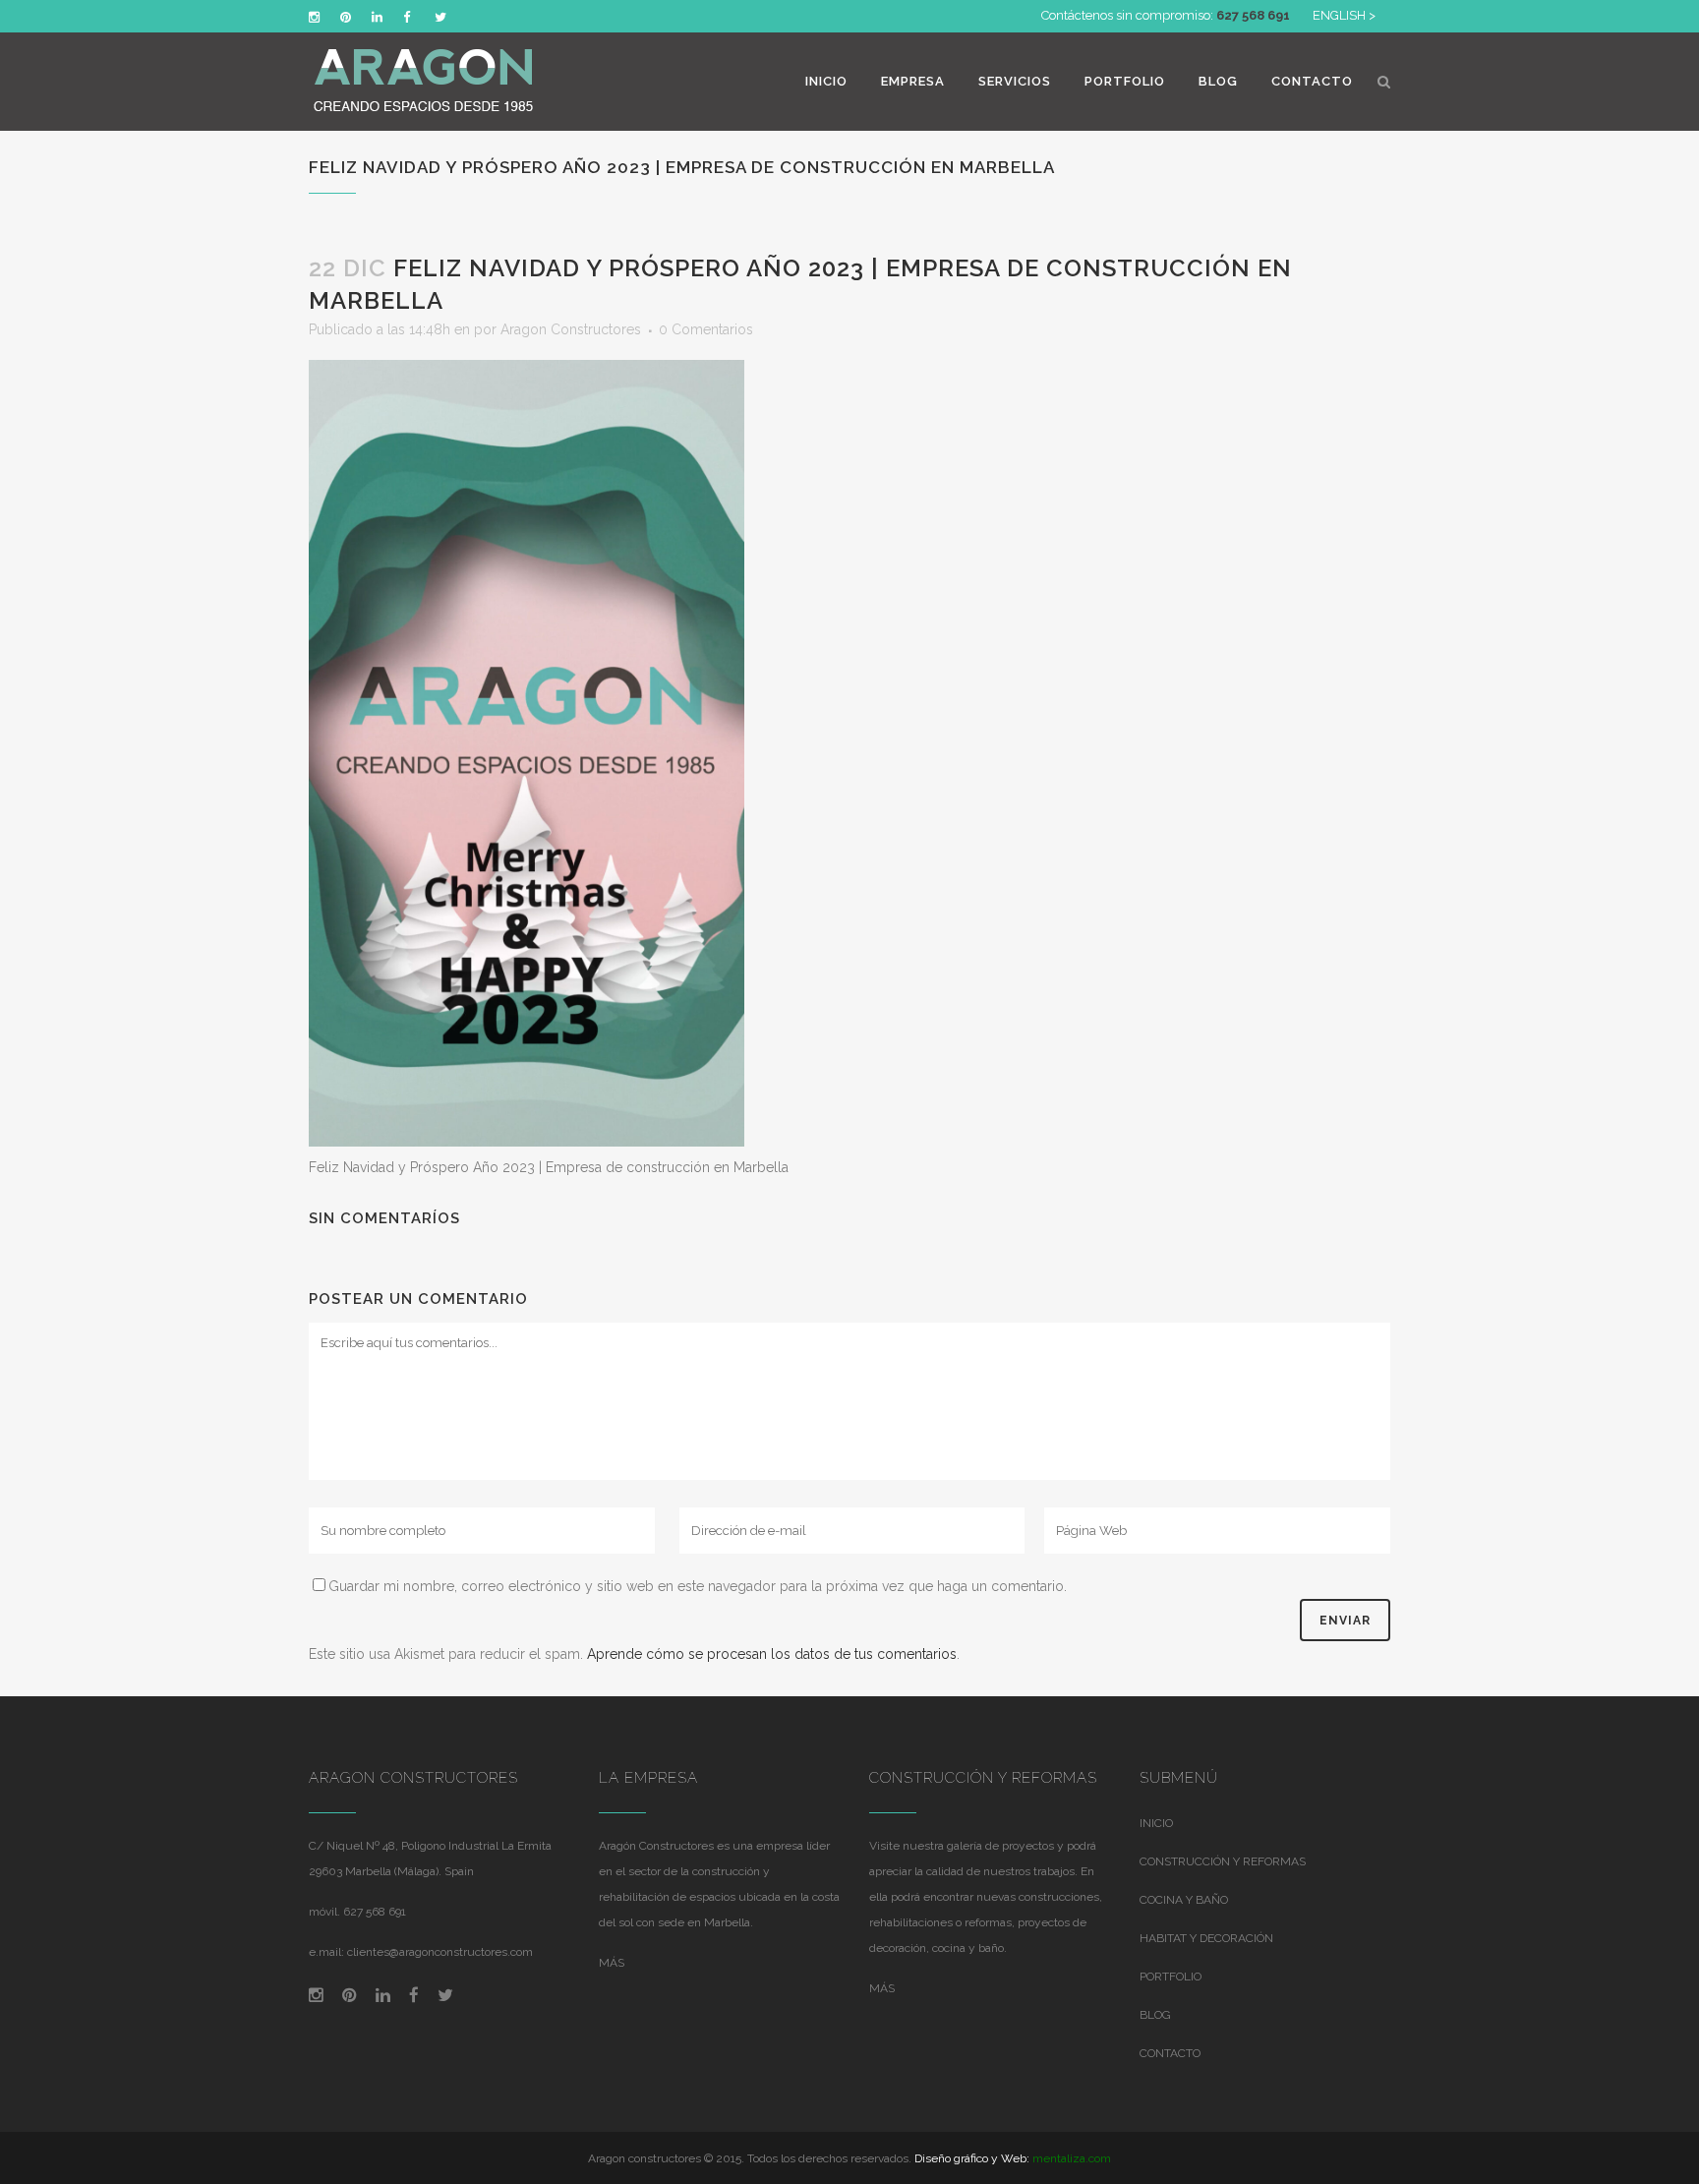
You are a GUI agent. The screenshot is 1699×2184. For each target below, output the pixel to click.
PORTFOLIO (1171, 1977)
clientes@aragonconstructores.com (440, 1952)
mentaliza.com (1072, 2158)
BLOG (1155, 2015)
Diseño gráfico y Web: (972, 2158)
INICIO (1156, 1823)
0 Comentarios (706, 329)
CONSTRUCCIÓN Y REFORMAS (1223, 1861)
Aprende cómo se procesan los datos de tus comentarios (772, 1654)
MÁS (612, 1963)
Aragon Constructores (571, 329)
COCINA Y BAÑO (1184, 1900)
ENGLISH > (1344, 15)
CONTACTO (1170, 2053)
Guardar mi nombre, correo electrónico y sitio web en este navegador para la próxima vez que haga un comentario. (698, 1586)
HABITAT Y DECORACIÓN (1206, 1938)
